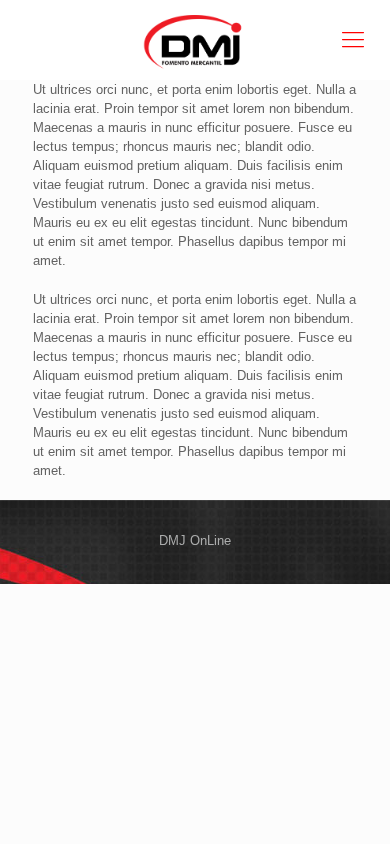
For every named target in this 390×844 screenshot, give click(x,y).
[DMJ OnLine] (195, 40)
